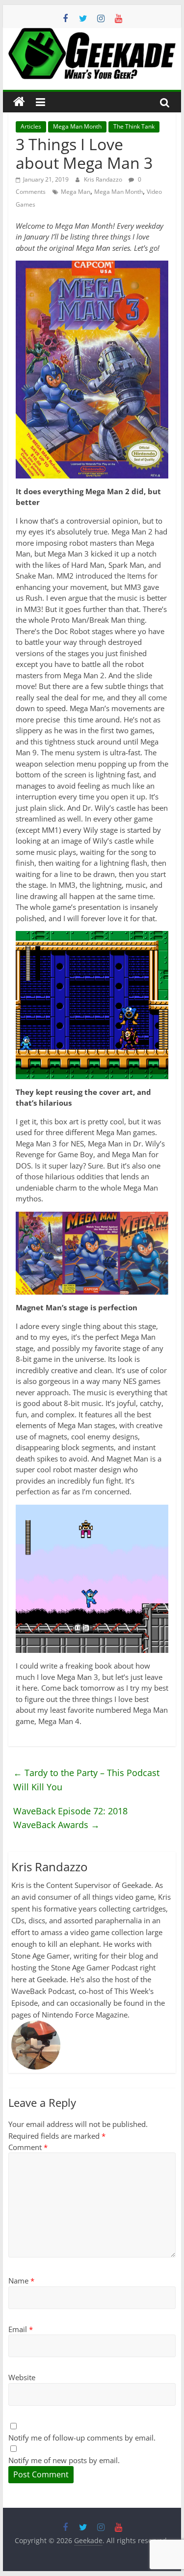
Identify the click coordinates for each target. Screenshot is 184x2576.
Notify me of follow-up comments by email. (82, 2438)
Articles (31, 126)
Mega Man (76, 192)
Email (21, 2329)
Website (22, 2377)
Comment (28, 2147)
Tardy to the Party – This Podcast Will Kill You (86, 1780)
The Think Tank (134, 126)
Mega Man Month (77, 126)
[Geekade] (19, 102)
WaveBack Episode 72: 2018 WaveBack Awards (70, 1818)
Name (21, 2281)
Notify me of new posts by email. (64, 2460)
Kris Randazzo (104, 179)
